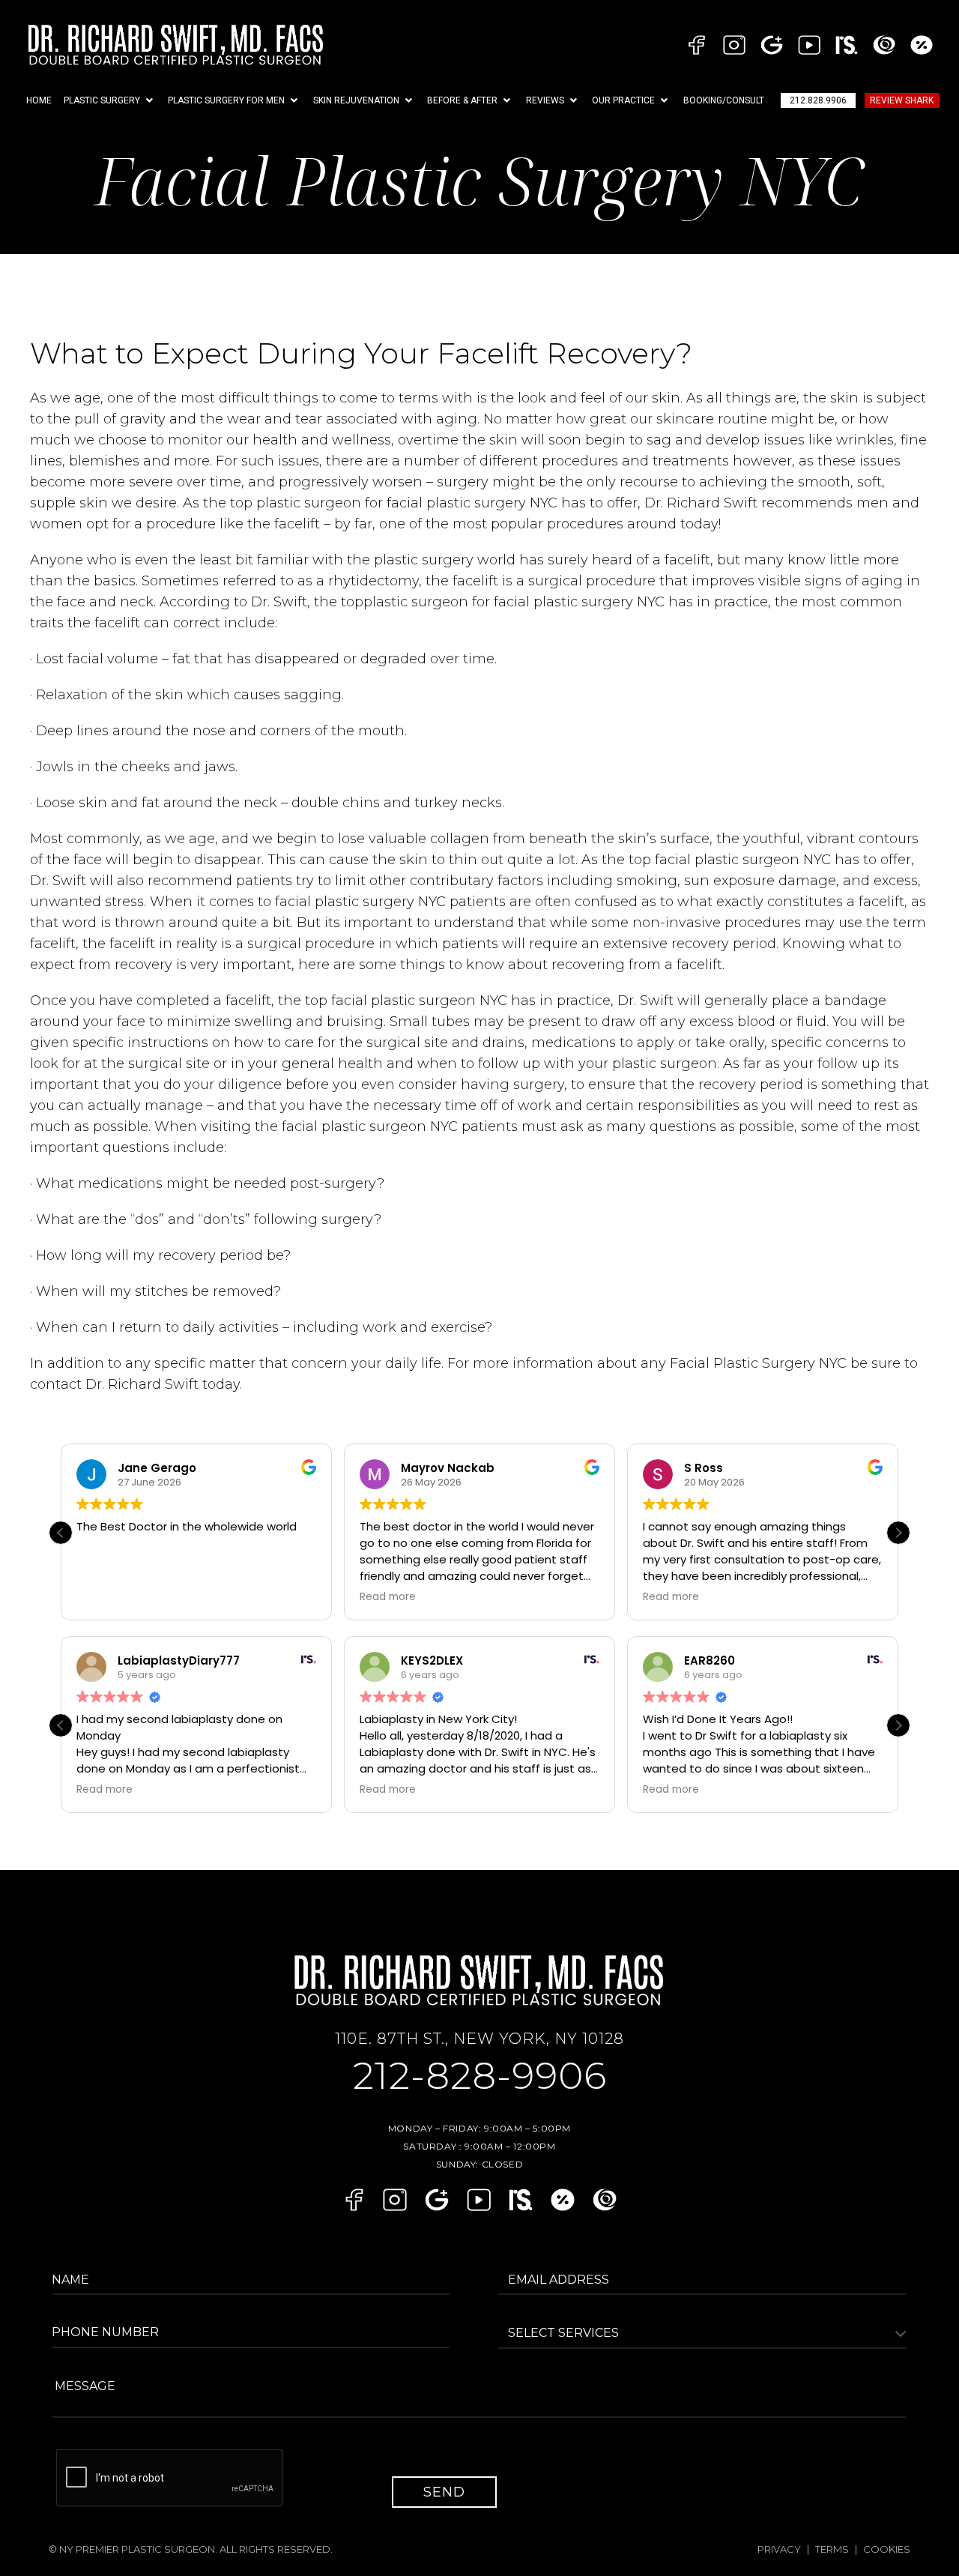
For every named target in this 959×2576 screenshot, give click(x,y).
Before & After (462, 100)
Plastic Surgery (102, 100)
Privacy (779, 2549)
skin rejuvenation (356, 100)
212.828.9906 (818, 100)
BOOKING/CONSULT (724, 100)
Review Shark (902, 100)
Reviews (545, 100)
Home (39, 100)
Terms (832, 2549)
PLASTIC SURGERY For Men (226, 100)
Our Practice (623, 100)
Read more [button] (388, 1597)
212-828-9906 (480, 2076)
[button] (110, 100)
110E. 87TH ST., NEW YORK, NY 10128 (479, 2039)
